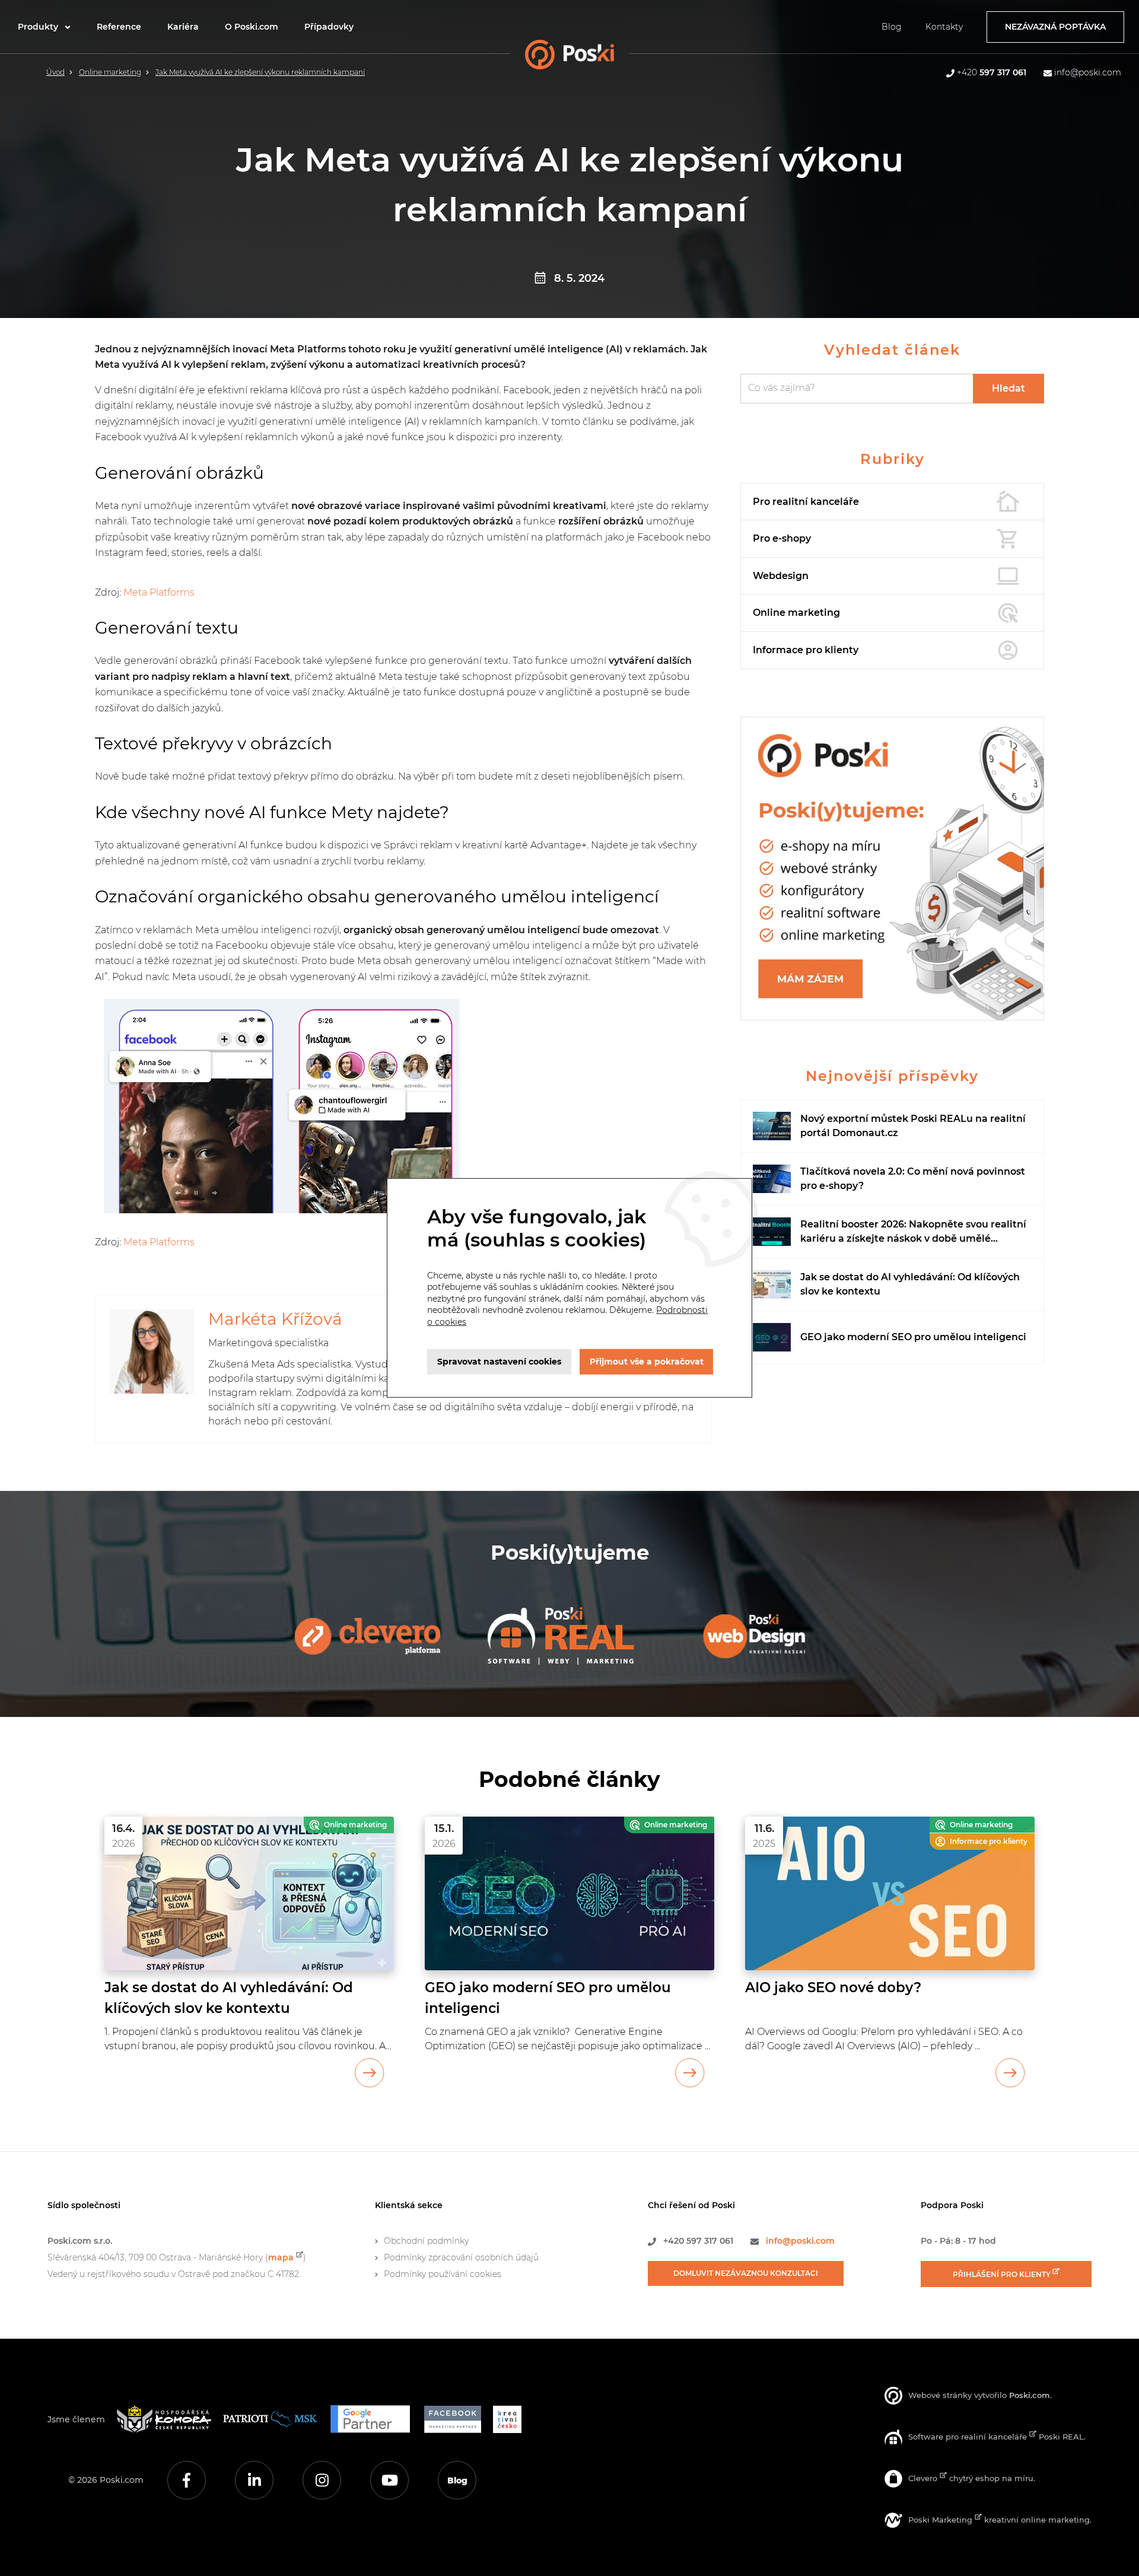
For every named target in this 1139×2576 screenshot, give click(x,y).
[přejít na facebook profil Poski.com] (187, 2480)
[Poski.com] (589, 58)
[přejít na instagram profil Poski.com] (322, 2480)
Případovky (329, 27)
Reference (119, 27)
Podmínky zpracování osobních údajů (461, 2257)
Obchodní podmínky (426, 2241)
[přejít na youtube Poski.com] (389, 2480)
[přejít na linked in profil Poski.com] (254, 2480)
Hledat (1008, 388)
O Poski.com (252, 27)
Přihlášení (1003, 2274)
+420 (992, 72)
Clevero (924, 2478)
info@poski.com (1088, 72)
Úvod (55, 72)
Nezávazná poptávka (1055, 27)
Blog (892, 27)
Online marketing (110, 72)
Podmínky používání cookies (443, 2274)
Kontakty (944, 27)
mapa (281, 2257)
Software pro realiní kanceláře (969, 2437)
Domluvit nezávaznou (746, 2273)
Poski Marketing (941, 2520)
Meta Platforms (159, 592)
